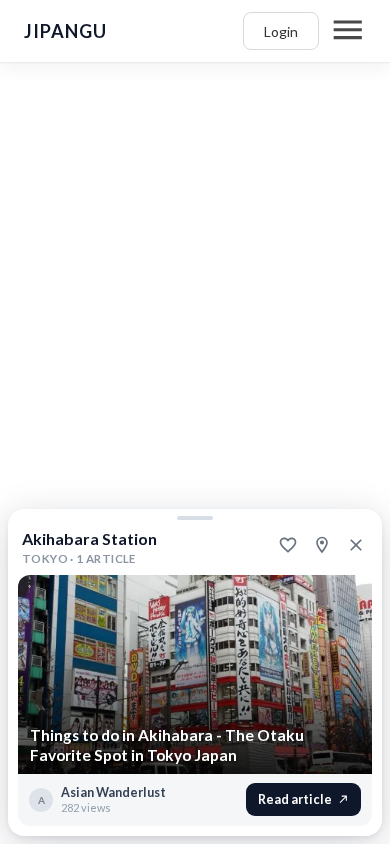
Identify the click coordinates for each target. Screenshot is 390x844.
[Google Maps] (322, 545)
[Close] (356, 545)
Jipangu (65, 31)
